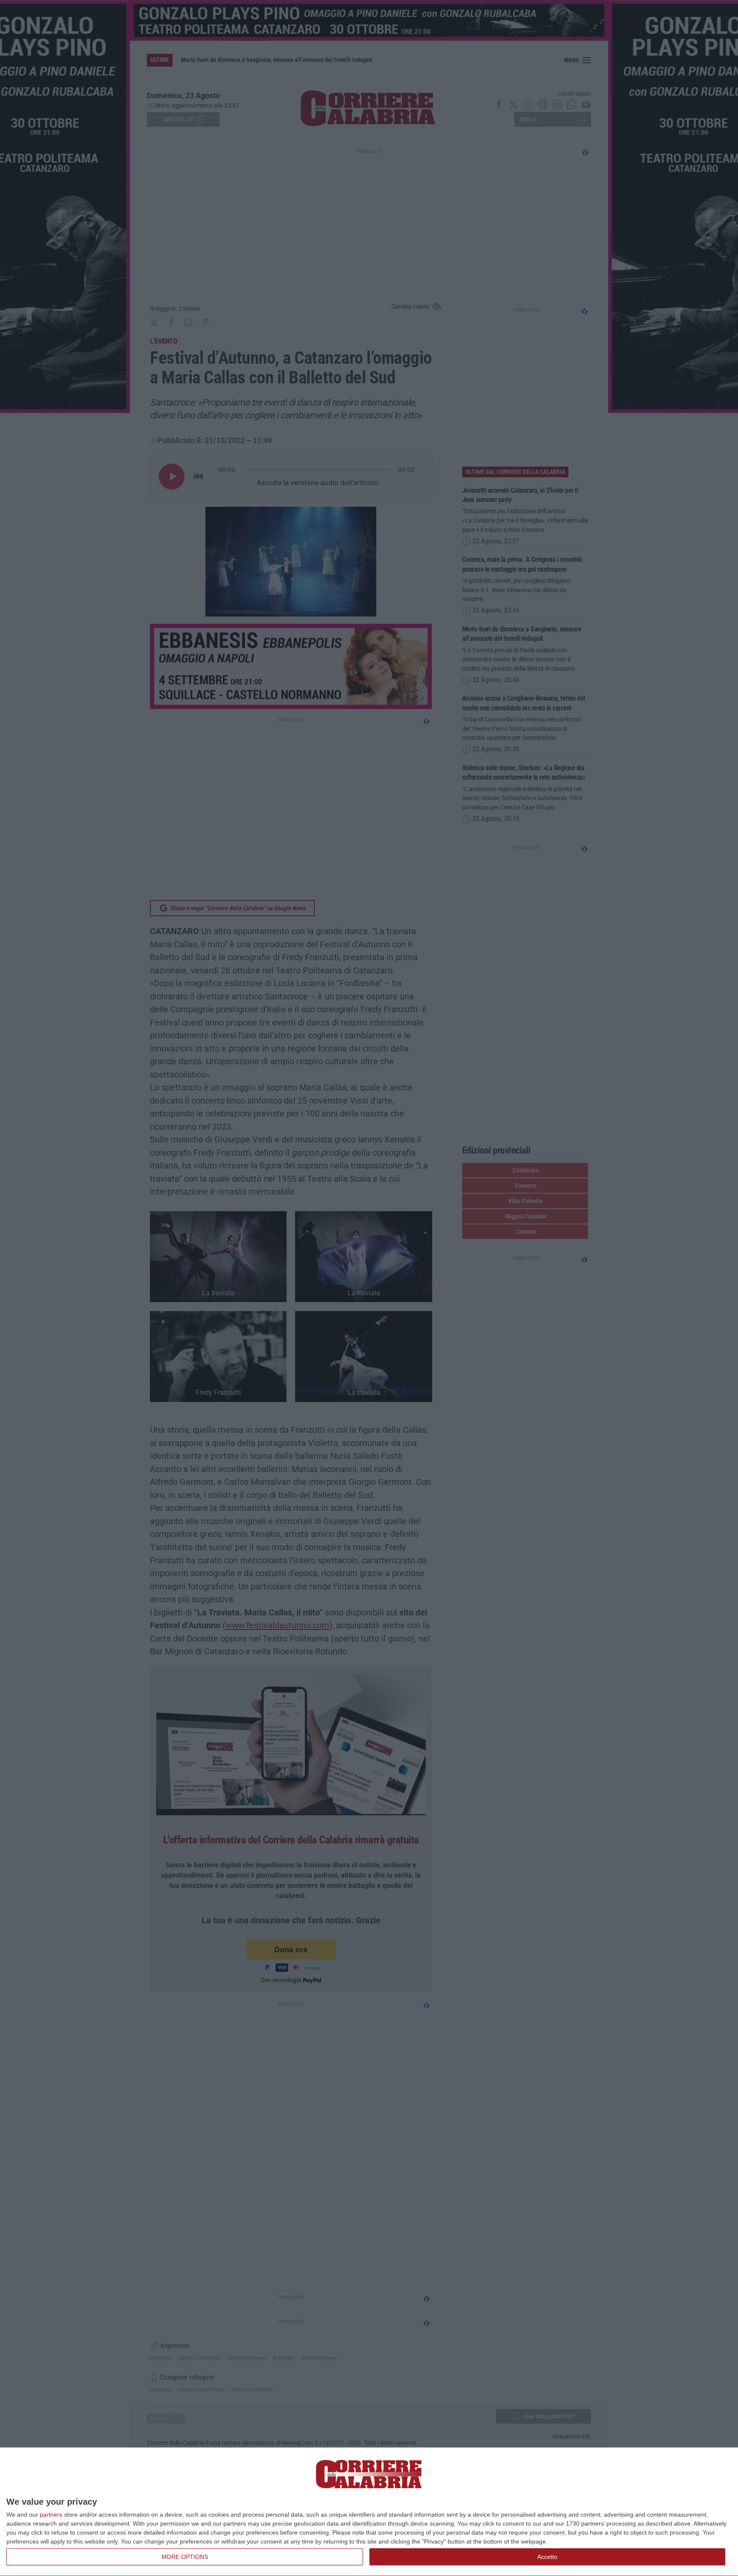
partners (51, 2515)
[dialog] (369, 2512)
